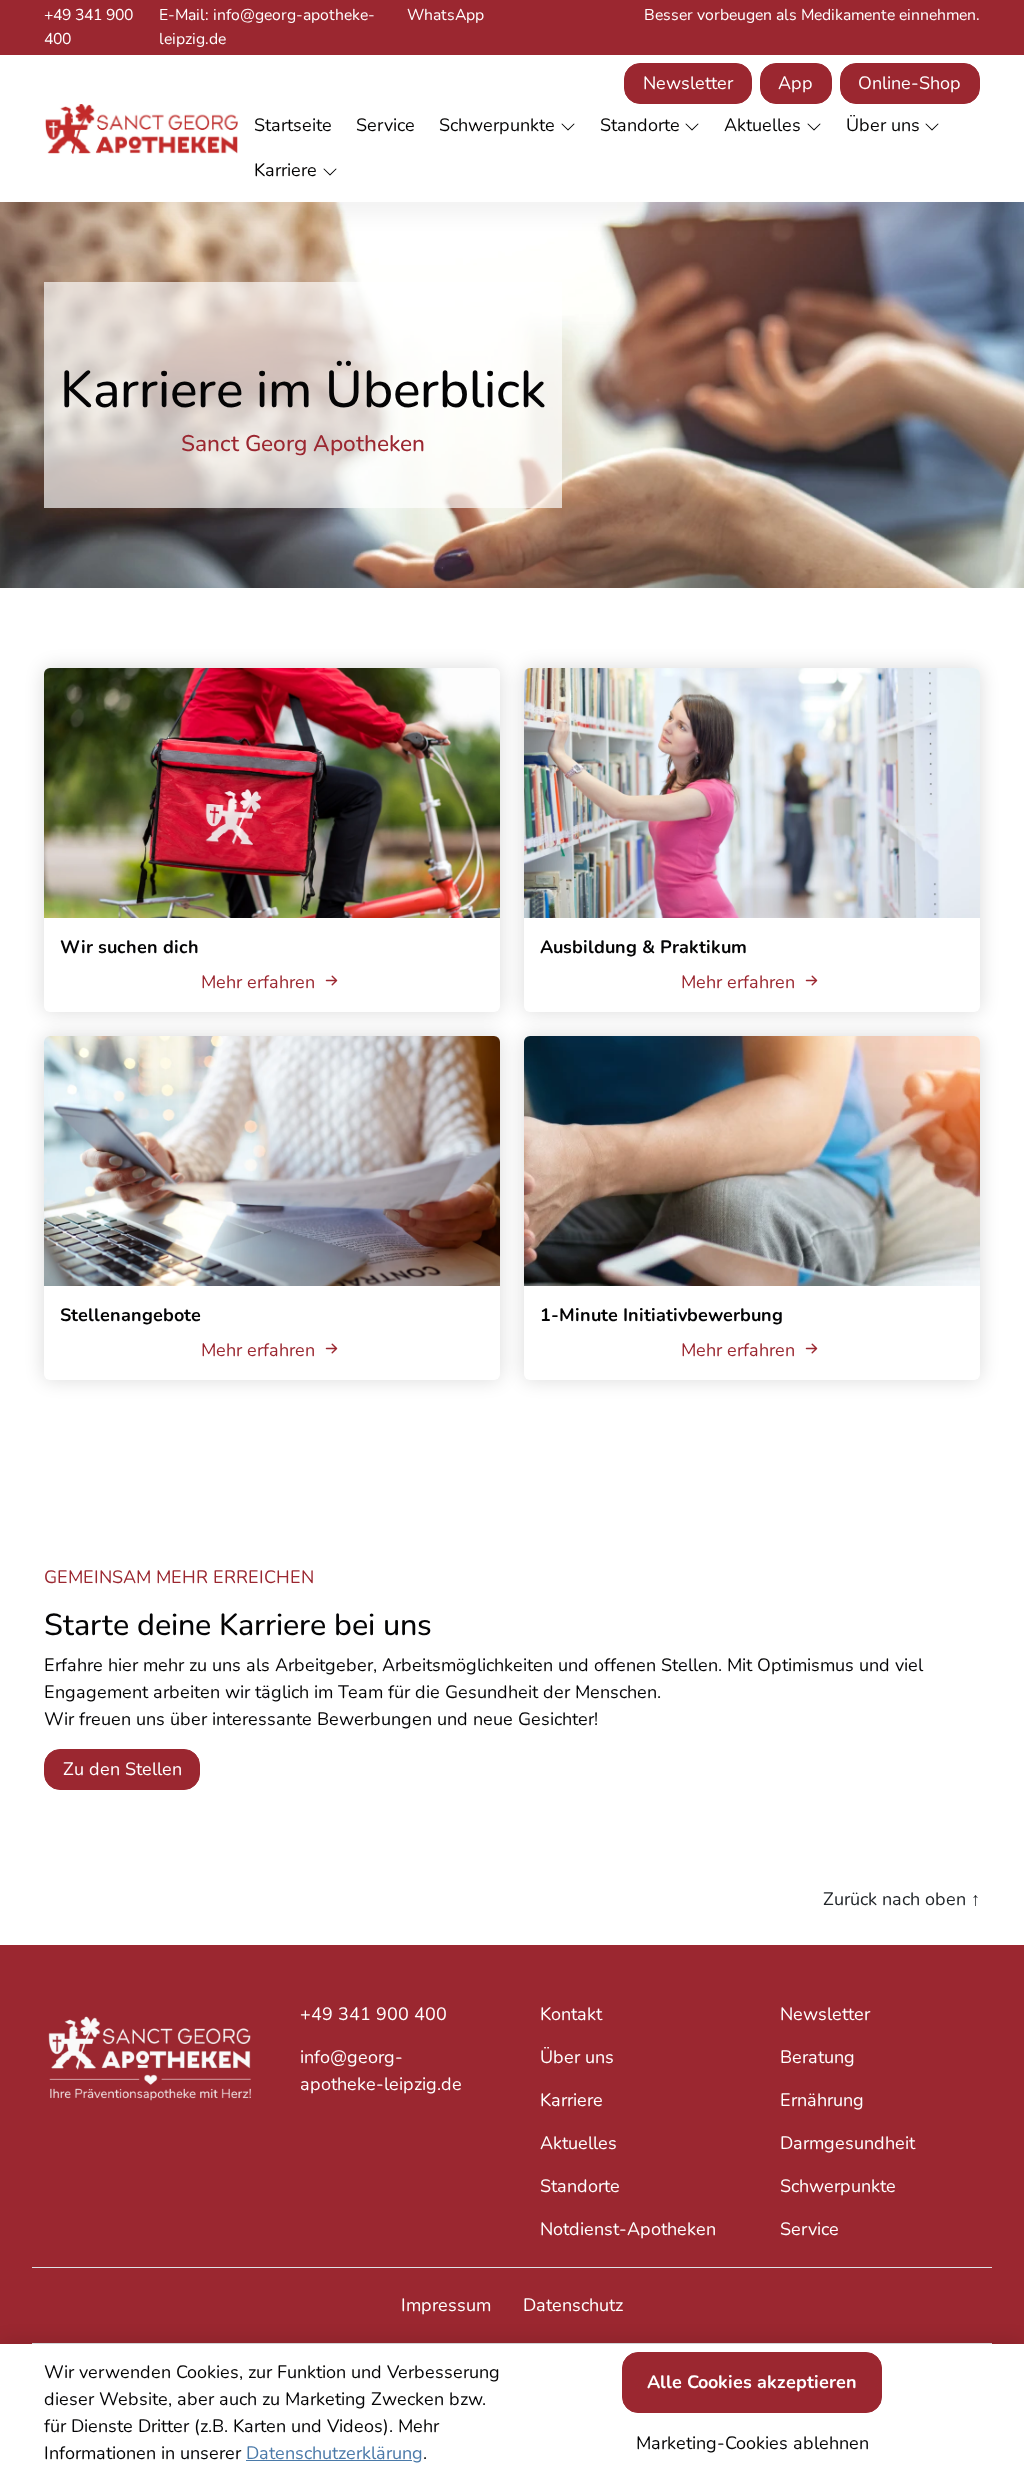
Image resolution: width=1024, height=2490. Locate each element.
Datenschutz (573, 2305)
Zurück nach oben (901, 1899)
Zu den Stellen (122, 1769)
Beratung (817, 2057)
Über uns (577, 2057)
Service (809, 2229)
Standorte (580, 2186)
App (795, 83)
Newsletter (688, 83)
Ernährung (822, 2100)
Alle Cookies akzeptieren (752, 2382)
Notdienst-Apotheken (628, 2229)
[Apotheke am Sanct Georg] (141, 128)
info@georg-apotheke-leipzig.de (381, 2070)
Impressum (446, 2305)
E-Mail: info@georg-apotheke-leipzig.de (267, 27)
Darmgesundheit (847, 2143)
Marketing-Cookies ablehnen (752, 2443)
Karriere (571, 2100)
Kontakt (571, 2014)
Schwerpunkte (838, 2186)
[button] (297, 126)
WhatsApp (445, 15)
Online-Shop (909, 83)
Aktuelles (578, 2143)
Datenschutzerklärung (334, 2453)
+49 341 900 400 (88, 27)
